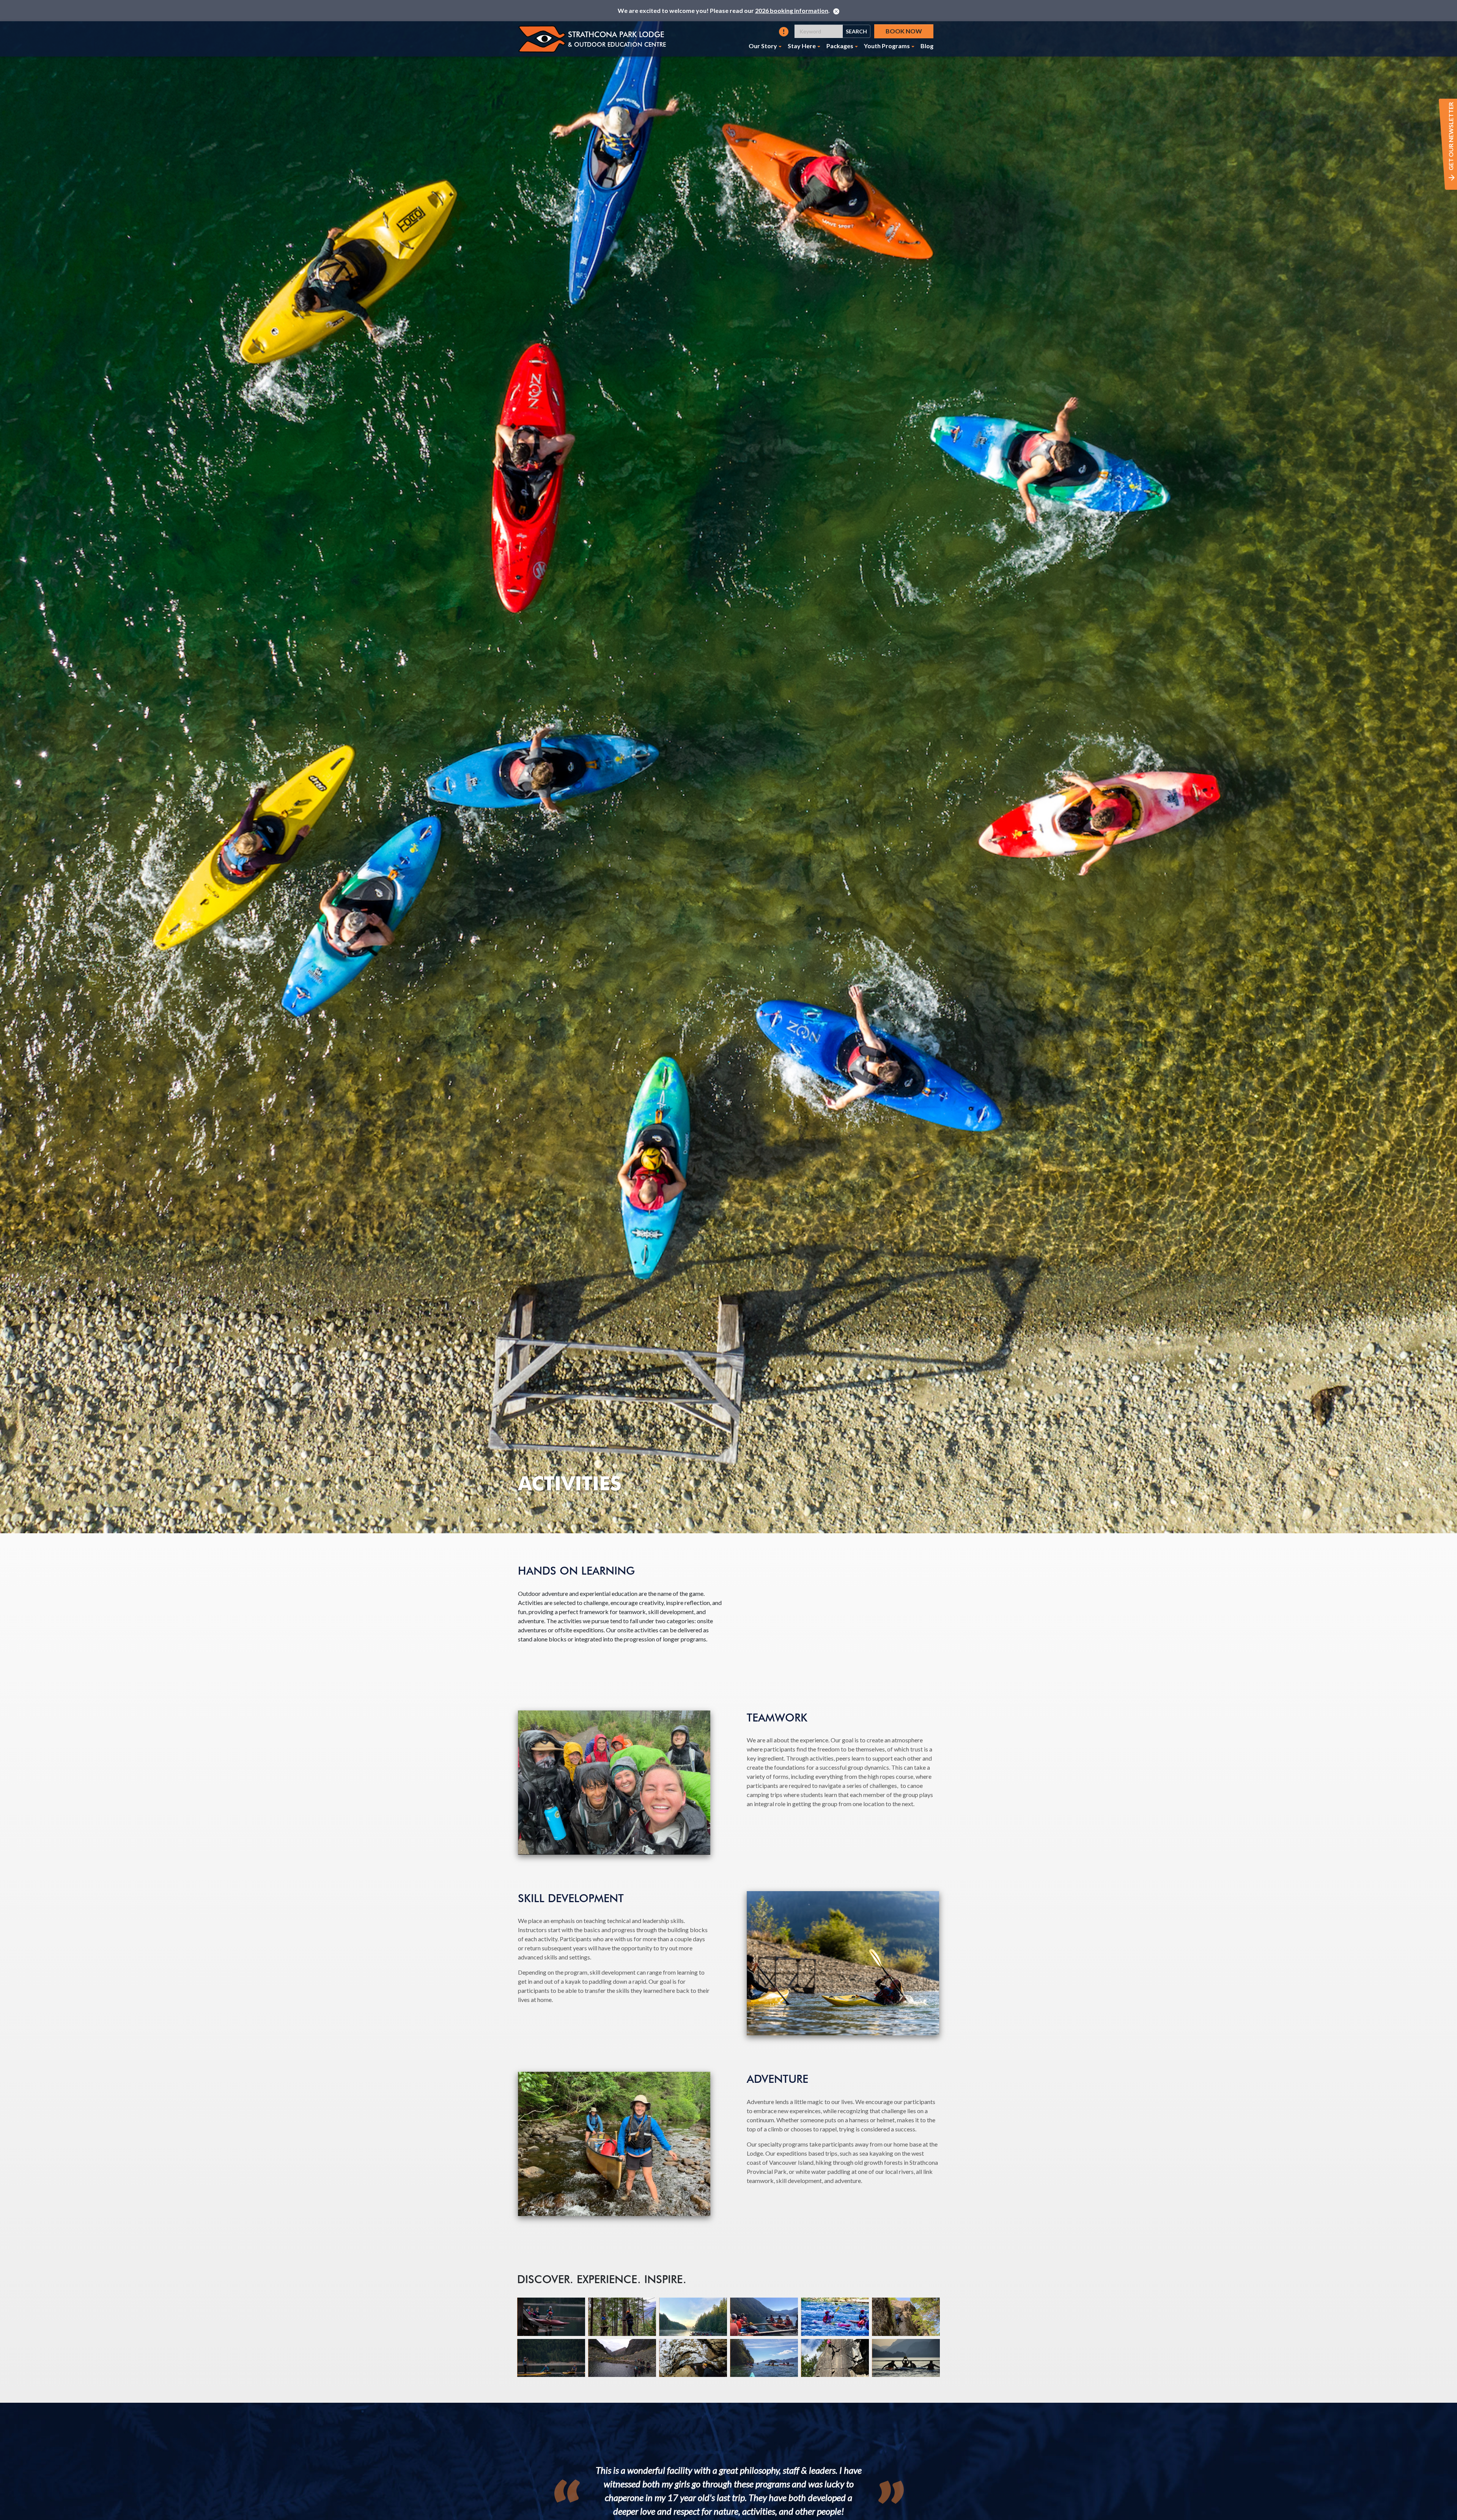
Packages (840, 46)
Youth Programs (887, 46)
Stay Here (802, 46)
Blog (927, 46)
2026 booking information (792, 10)
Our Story (763, 46)
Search (856, 31)
